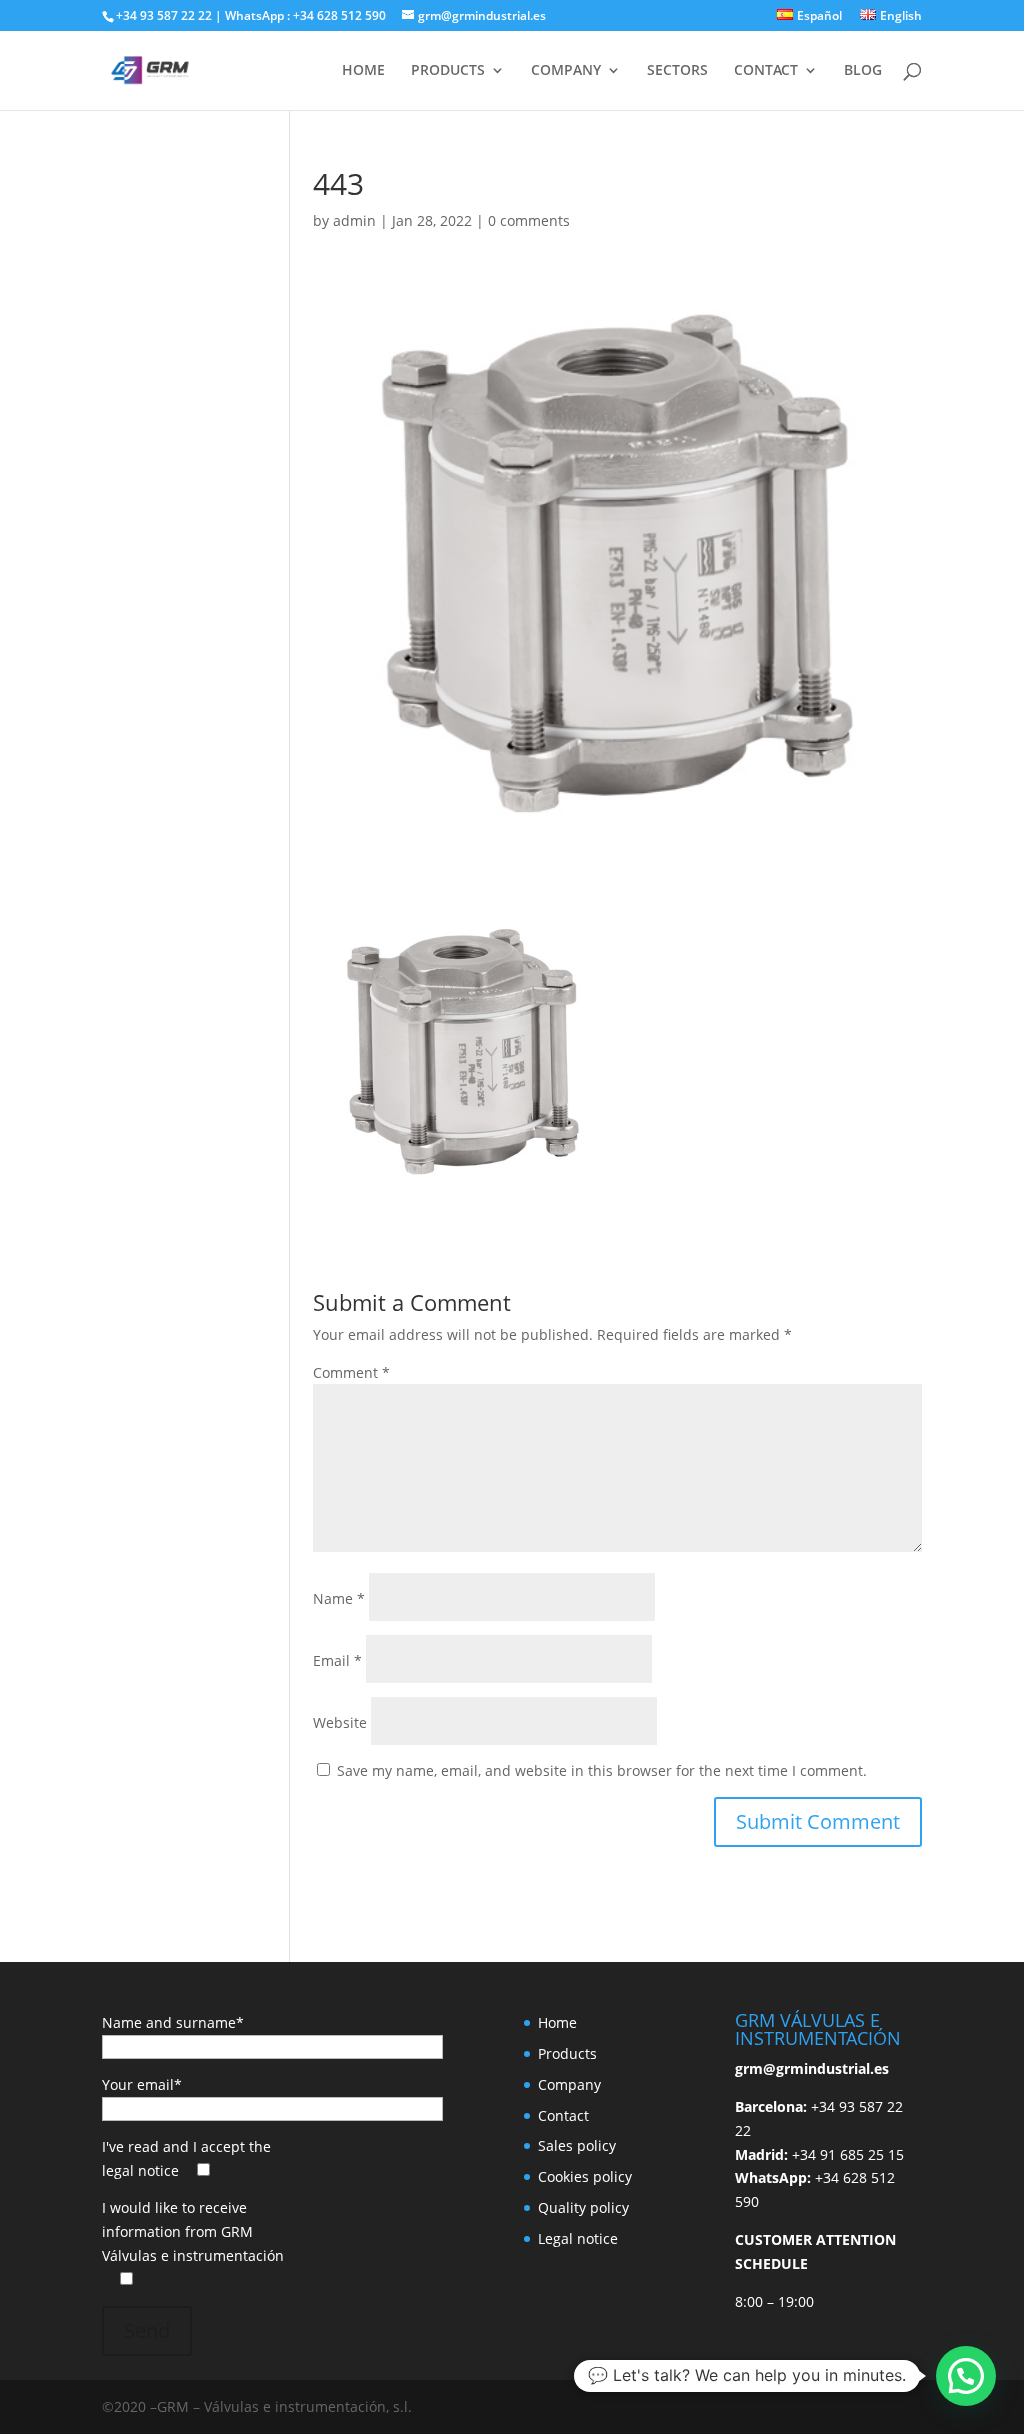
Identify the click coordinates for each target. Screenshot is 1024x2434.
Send (147, 2330)
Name (339, 1598)
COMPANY (566, 71)
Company (569, 2084)
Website (340, 1722)
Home (557, 2022)
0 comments (529, 220)
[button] (966, 2376)
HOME (363, 71)
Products (567, 2053)
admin (354, 220)
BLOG (863, 71)
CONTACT (766, 71)
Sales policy (577, 2145)
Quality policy (583, 2207)
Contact (563, 2115)
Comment (351, 1372)
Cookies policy (585, 2176)
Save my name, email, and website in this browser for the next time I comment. (602, 1770)
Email (337, 1660)
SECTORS (677, 71)
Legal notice (578, 2238)
